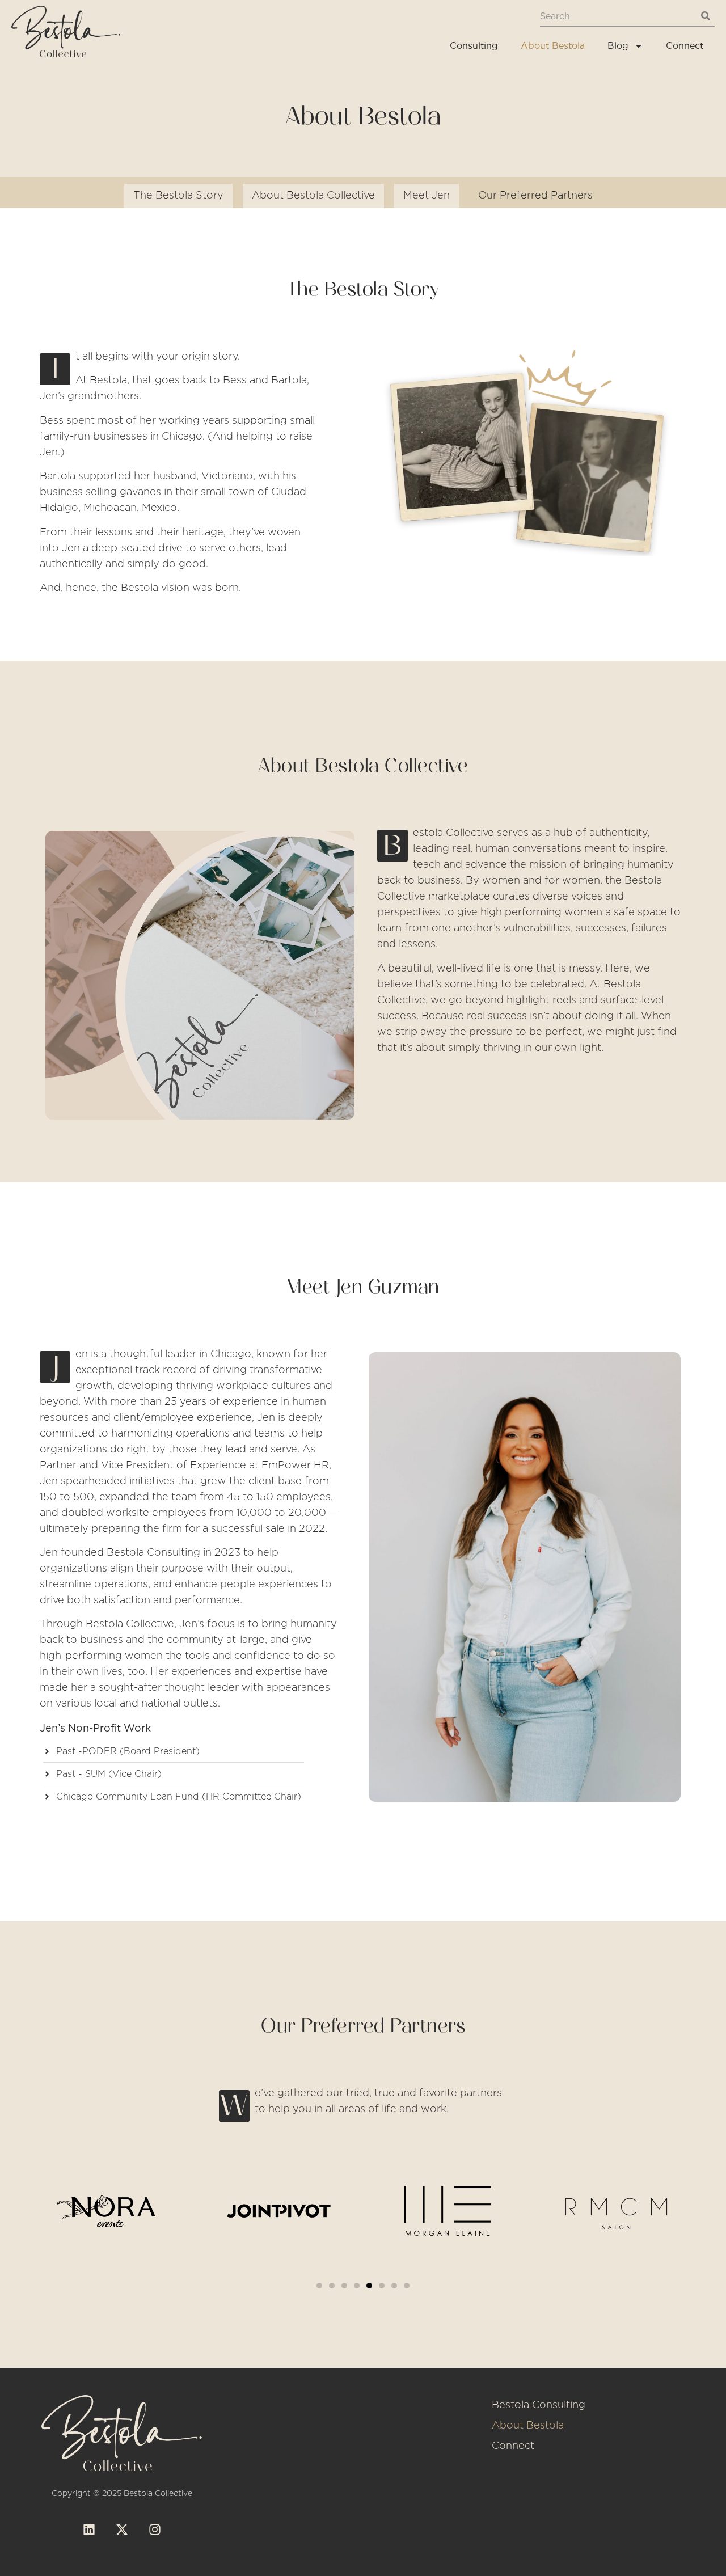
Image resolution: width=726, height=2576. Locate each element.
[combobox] (618, 16)
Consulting (474, 46)
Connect (685, 46)
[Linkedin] (89, 2529)
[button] (319, 2286)
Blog (618, 46)
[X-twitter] (122, 2529)
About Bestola (553, 46)
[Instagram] (155, 2529)
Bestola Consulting (539, 2405)
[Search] (705, 16)
